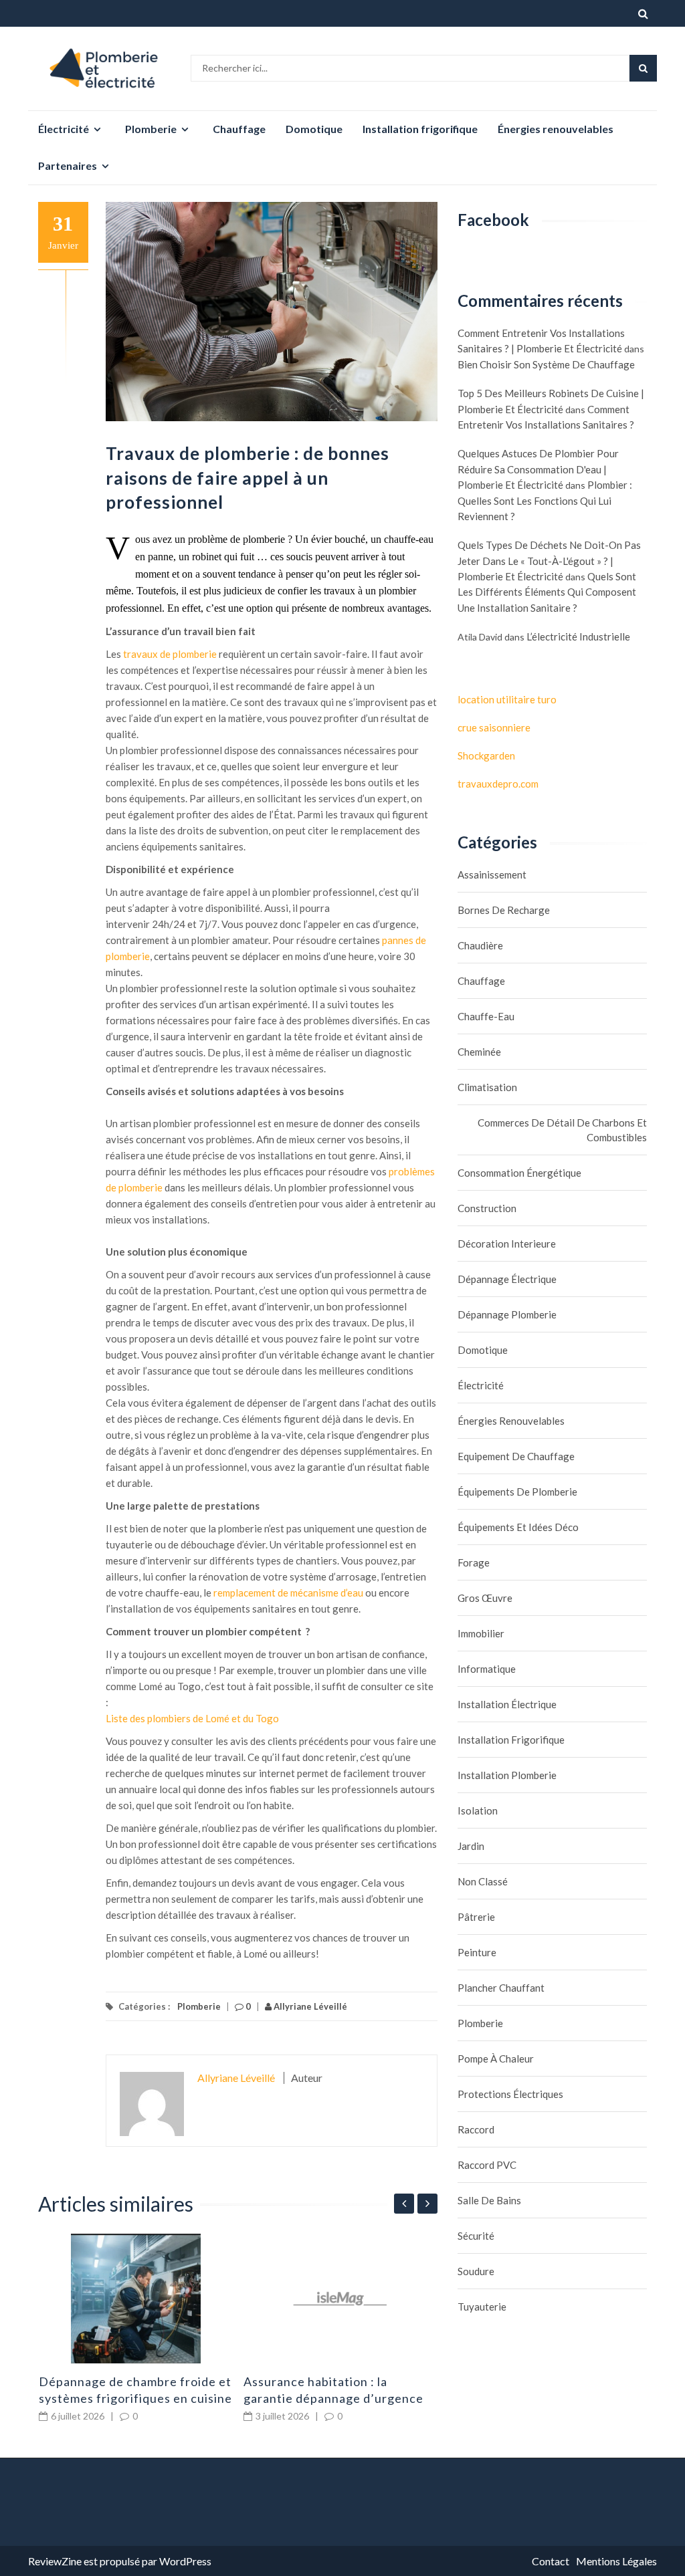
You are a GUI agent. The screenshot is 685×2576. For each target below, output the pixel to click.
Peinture (477, 1952)
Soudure (476, 2271)
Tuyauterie (482, 2307)
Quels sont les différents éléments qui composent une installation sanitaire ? (547, 592)
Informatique (487, 1669)
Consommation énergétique (519, 1173)
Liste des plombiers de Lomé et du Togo (192, 1718)
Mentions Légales (616, 2561)
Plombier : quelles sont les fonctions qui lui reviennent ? (545, 500)
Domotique (314, 129)
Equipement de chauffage (516, 1456)
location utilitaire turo (507, 699)
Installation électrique (507, 1704)
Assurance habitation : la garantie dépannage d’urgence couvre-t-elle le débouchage (333, 2398)
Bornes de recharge (504, 910)
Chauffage (239, 129)
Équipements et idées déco (518, 1527)
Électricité (64, 129)
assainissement (492, 874)
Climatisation (487, 1087)
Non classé (483, 1881)
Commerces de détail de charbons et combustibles (562, 1130)
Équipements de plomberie (517, 1492)
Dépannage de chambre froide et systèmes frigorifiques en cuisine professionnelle (135, 2398)
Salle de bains (489, 2200)
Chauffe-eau (486, 1016)
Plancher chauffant (501, 1988)
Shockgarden (486, 755)
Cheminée (479, 1052)
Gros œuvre (485, 1598)
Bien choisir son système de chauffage (546, 364)
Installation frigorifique (420, 129)
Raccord (476, 2129)
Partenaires (68, 165)
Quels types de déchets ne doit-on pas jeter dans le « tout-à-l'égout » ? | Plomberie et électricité (549, 561)
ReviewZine (55, 2561)
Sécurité (476, 2236)
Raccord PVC (487, 2165)
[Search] (643, 68)
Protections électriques (510, 2094)
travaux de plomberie (170, 654)
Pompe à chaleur (496, 2059)
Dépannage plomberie (507, 1314)
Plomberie (151, 129)
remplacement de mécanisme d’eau (287, 1593)
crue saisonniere (494, 727)
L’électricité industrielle (578, 636)
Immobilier (481, 1633)
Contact (551, 2561)
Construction (487, 1208)
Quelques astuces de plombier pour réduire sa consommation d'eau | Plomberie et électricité (538, 469)
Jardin (471, 1846)
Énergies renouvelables (556, 129)
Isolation (478, 1810)
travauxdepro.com (498, 784)
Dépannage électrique (507, 1279)
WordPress (185, 2561)
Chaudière (480, 945)
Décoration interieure (507, 1244)
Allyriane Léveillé (309, 2006)
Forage (474, 1562)
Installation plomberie (507, 1775)
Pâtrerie (476, 1917)
